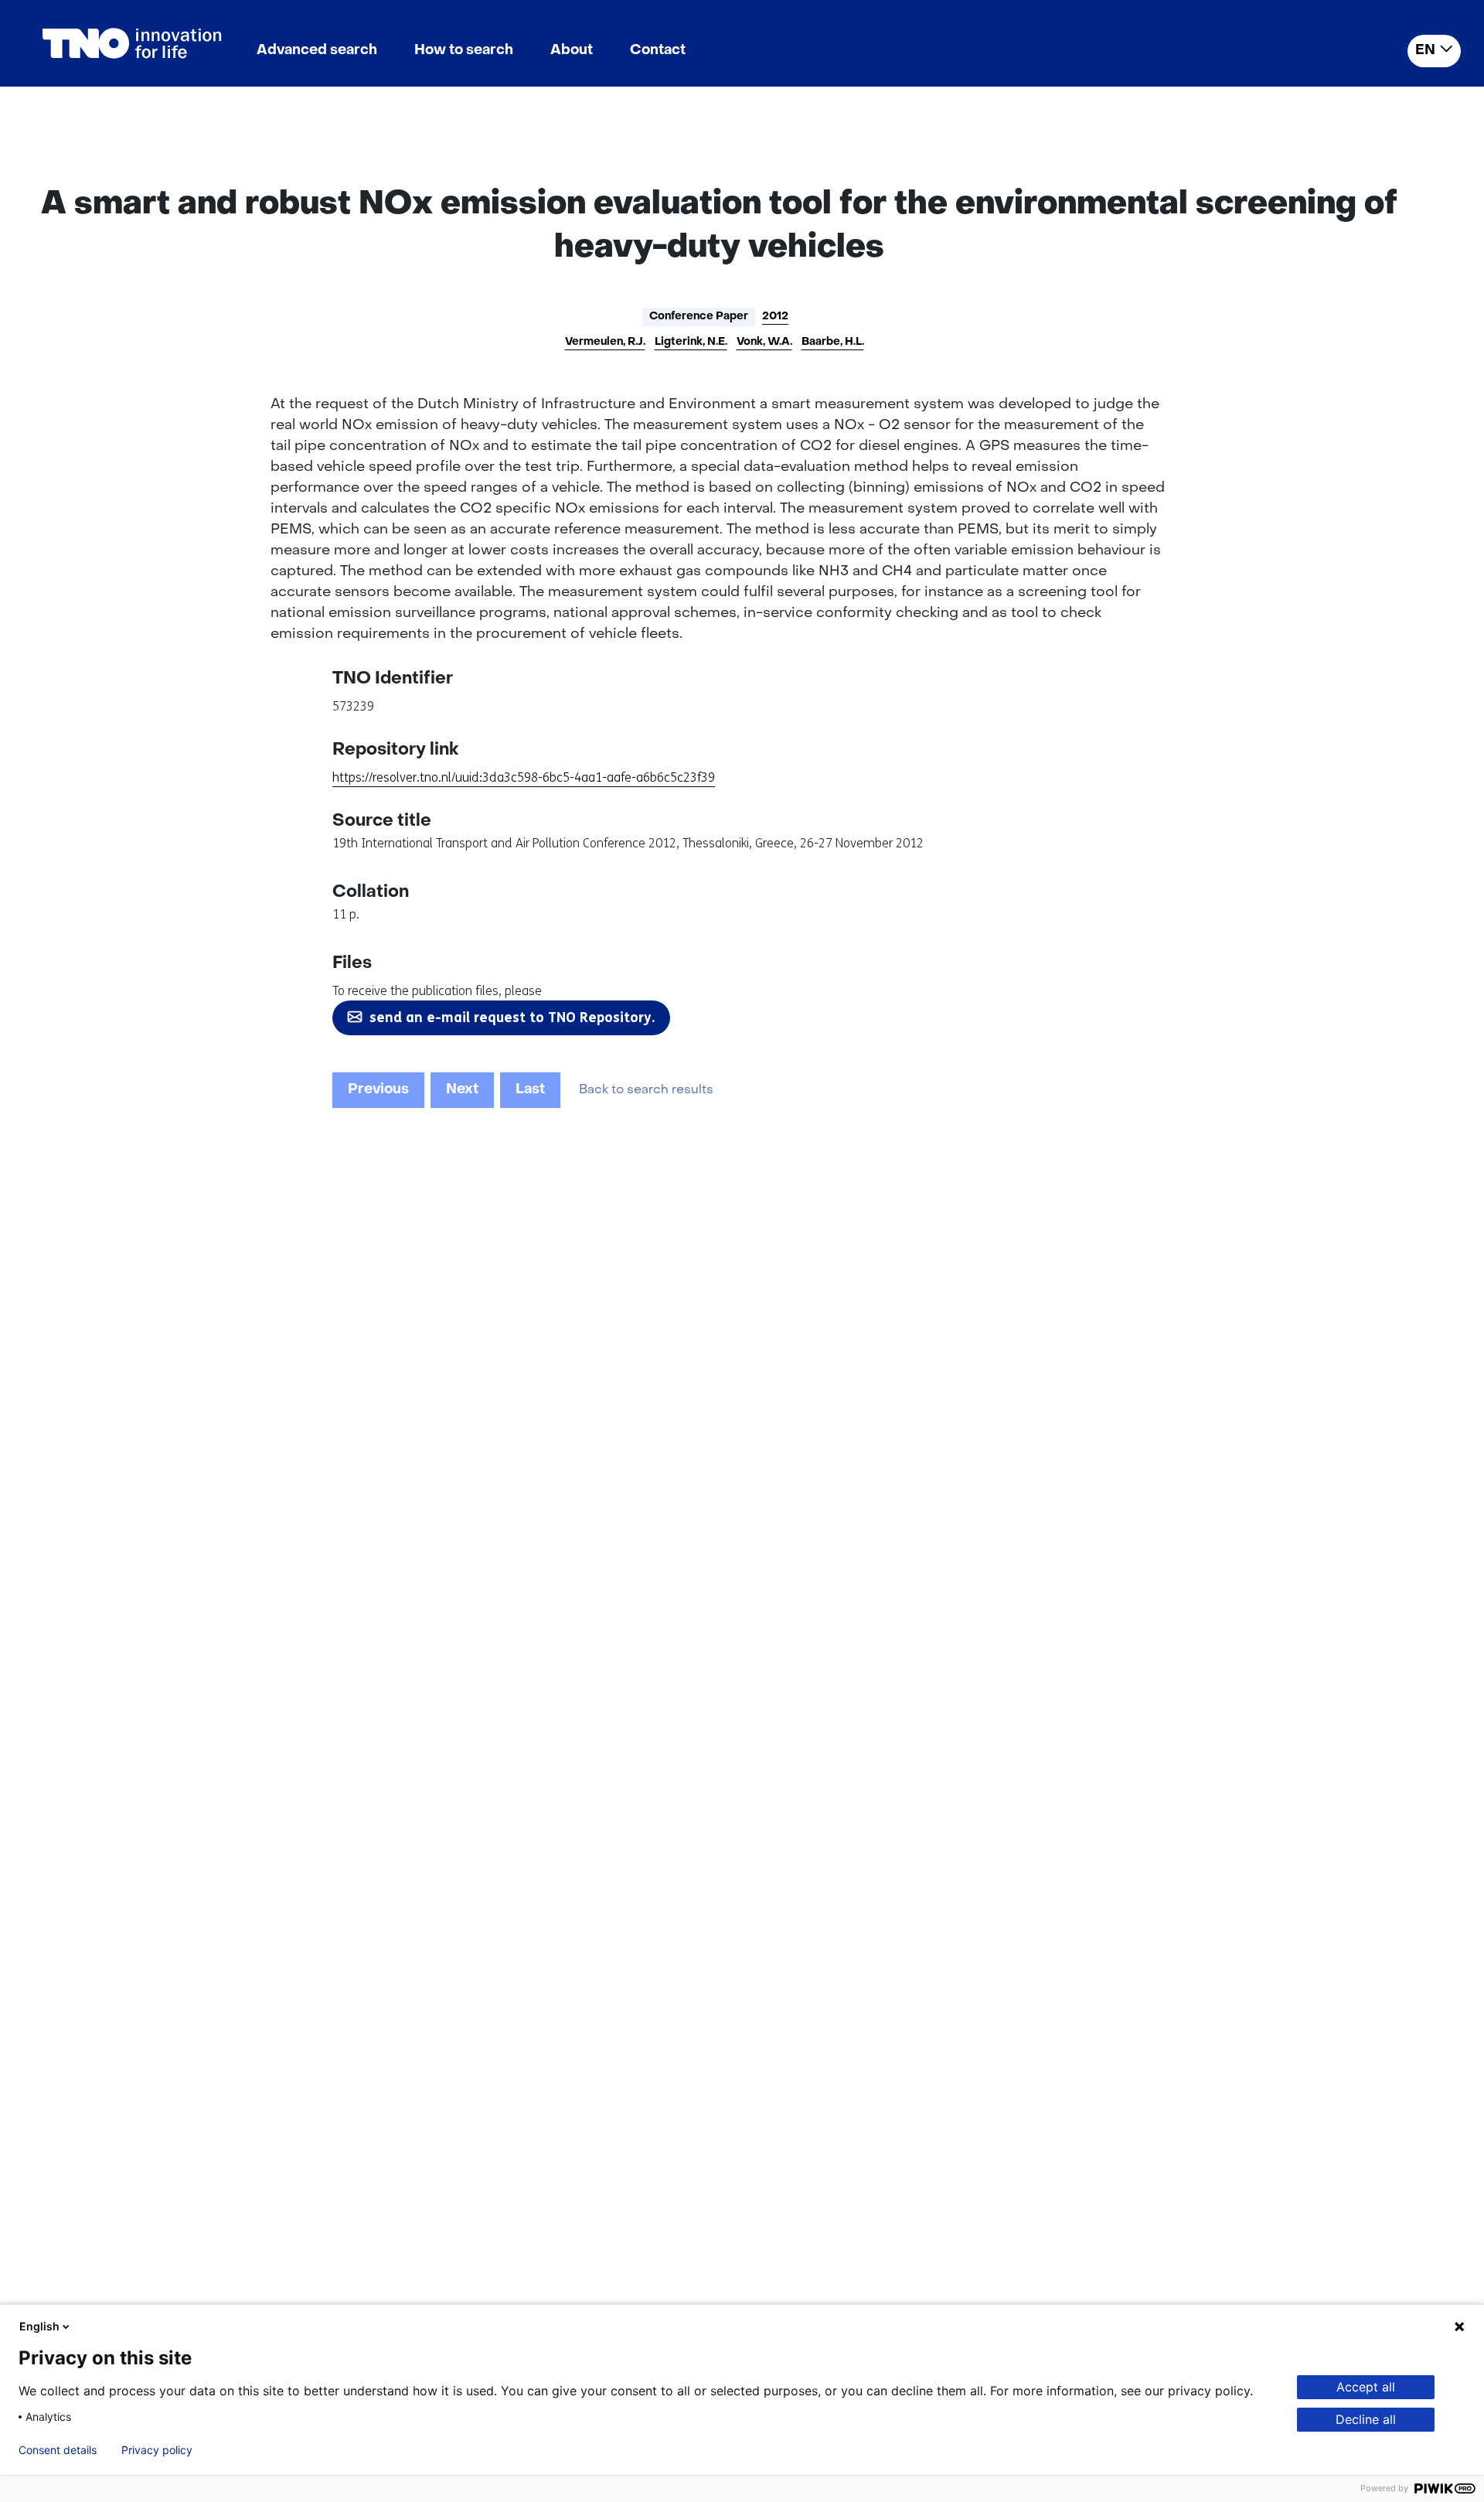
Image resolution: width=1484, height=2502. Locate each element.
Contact (658, 51)
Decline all (1366, 2419)
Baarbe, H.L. (833, 342)
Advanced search (317, 51)
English (39, 2326)
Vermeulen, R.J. (605, 342)
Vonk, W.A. (764, 342)
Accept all (1366, 2387)
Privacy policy (157, 2450)
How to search (464, 51)
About (572, 51)
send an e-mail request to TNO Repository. (512, 1018)
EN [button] (1425, 51)
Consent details (58, 2450)
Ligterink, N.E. (691, 342)
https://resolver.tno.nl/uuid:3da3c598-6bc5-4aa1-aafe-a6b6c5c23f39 (524, 777)
